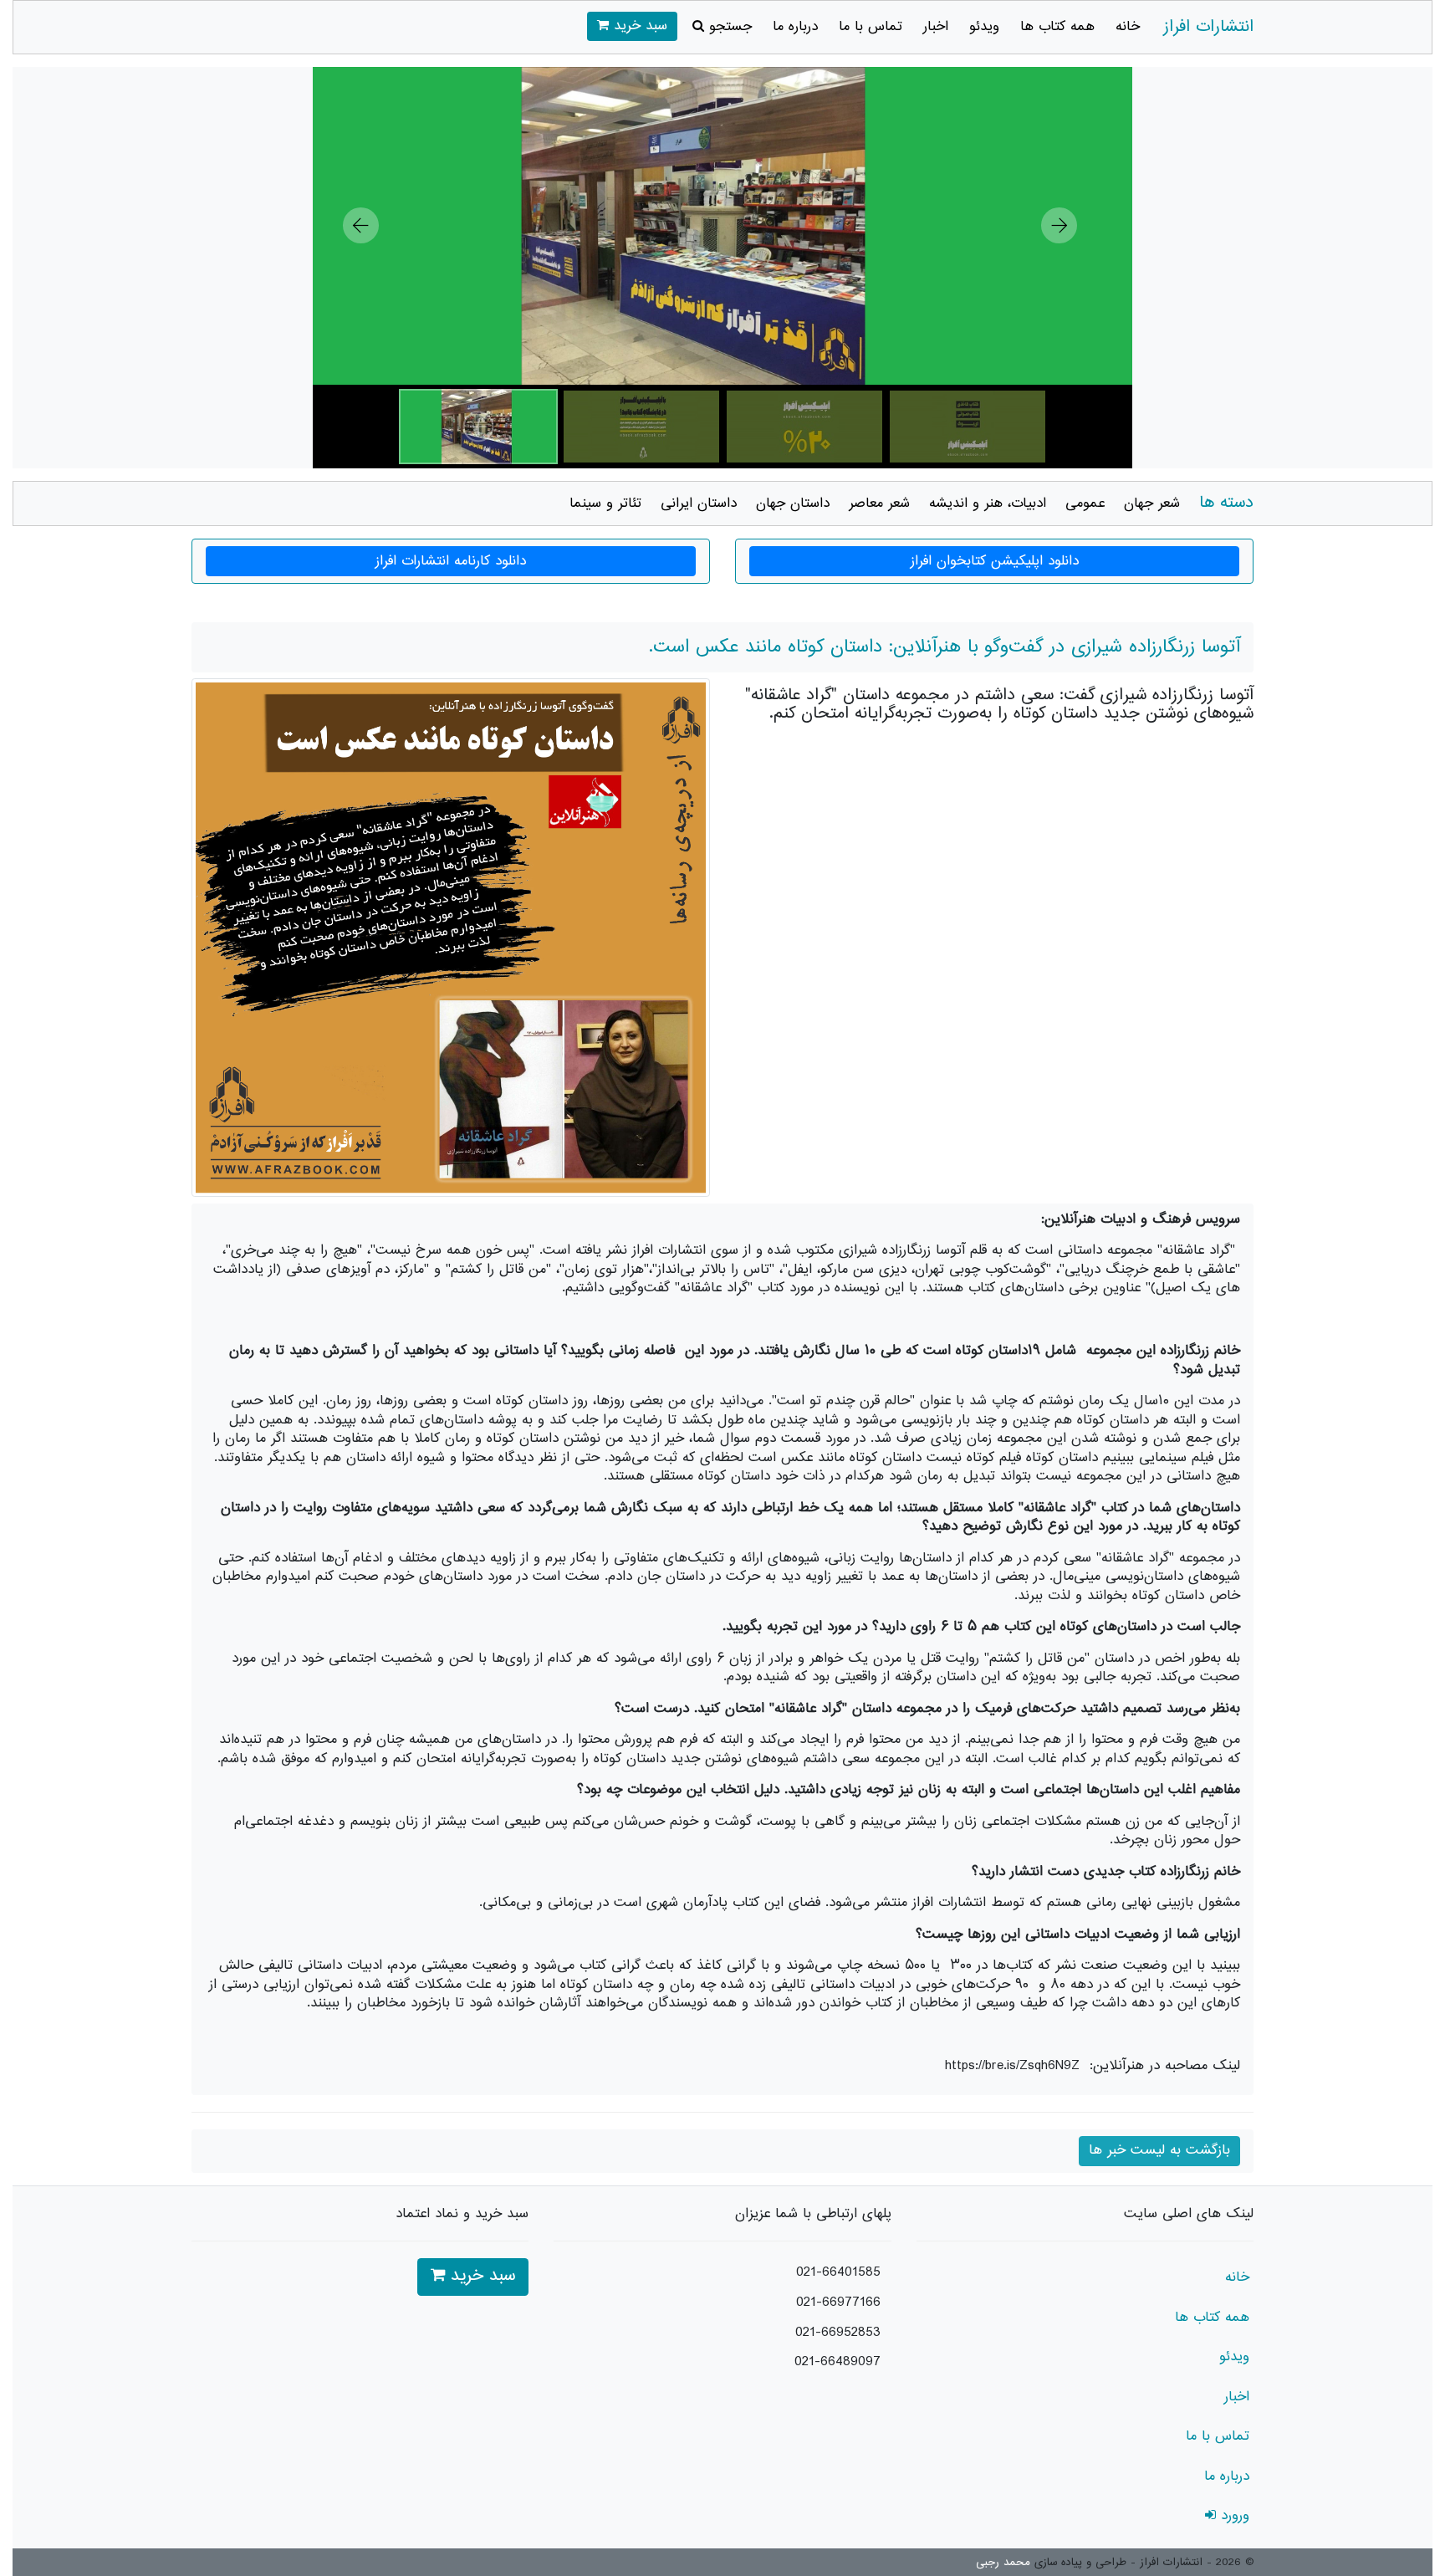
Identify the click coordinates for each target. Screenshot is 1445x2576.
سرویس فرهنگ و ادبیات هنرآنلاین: (1141, 1219)
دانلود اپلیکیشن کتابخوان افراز (995, 561)
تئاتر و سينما (605, 503)
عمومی (1085, 503)
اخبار (936, 27)
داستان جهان (793, 503)
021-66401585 (838, 2272)
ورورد (1233, 2516)
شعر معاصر (879, 503)
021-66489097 (837, 2362)
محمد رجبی (1003, 2563)
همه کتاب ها (1057, 27)
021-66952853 (838, 2333)
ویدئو (984, 27)
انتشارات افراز (1208, 27)
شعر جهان (1152, 503)
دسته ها (1226, 503)
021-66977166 (838, 2303)
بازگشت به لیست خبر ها (1159, 2150)
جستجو (728, 27)
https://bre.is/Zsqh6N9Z (1012, 2066)
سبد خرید (638, 26)
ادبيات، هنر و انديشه (988, 503)
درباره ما (795, 27)
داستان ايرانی (699, 503)
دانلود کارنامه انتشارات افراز (451, 561)
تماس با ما (871, 27)
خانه (1128, 27)
